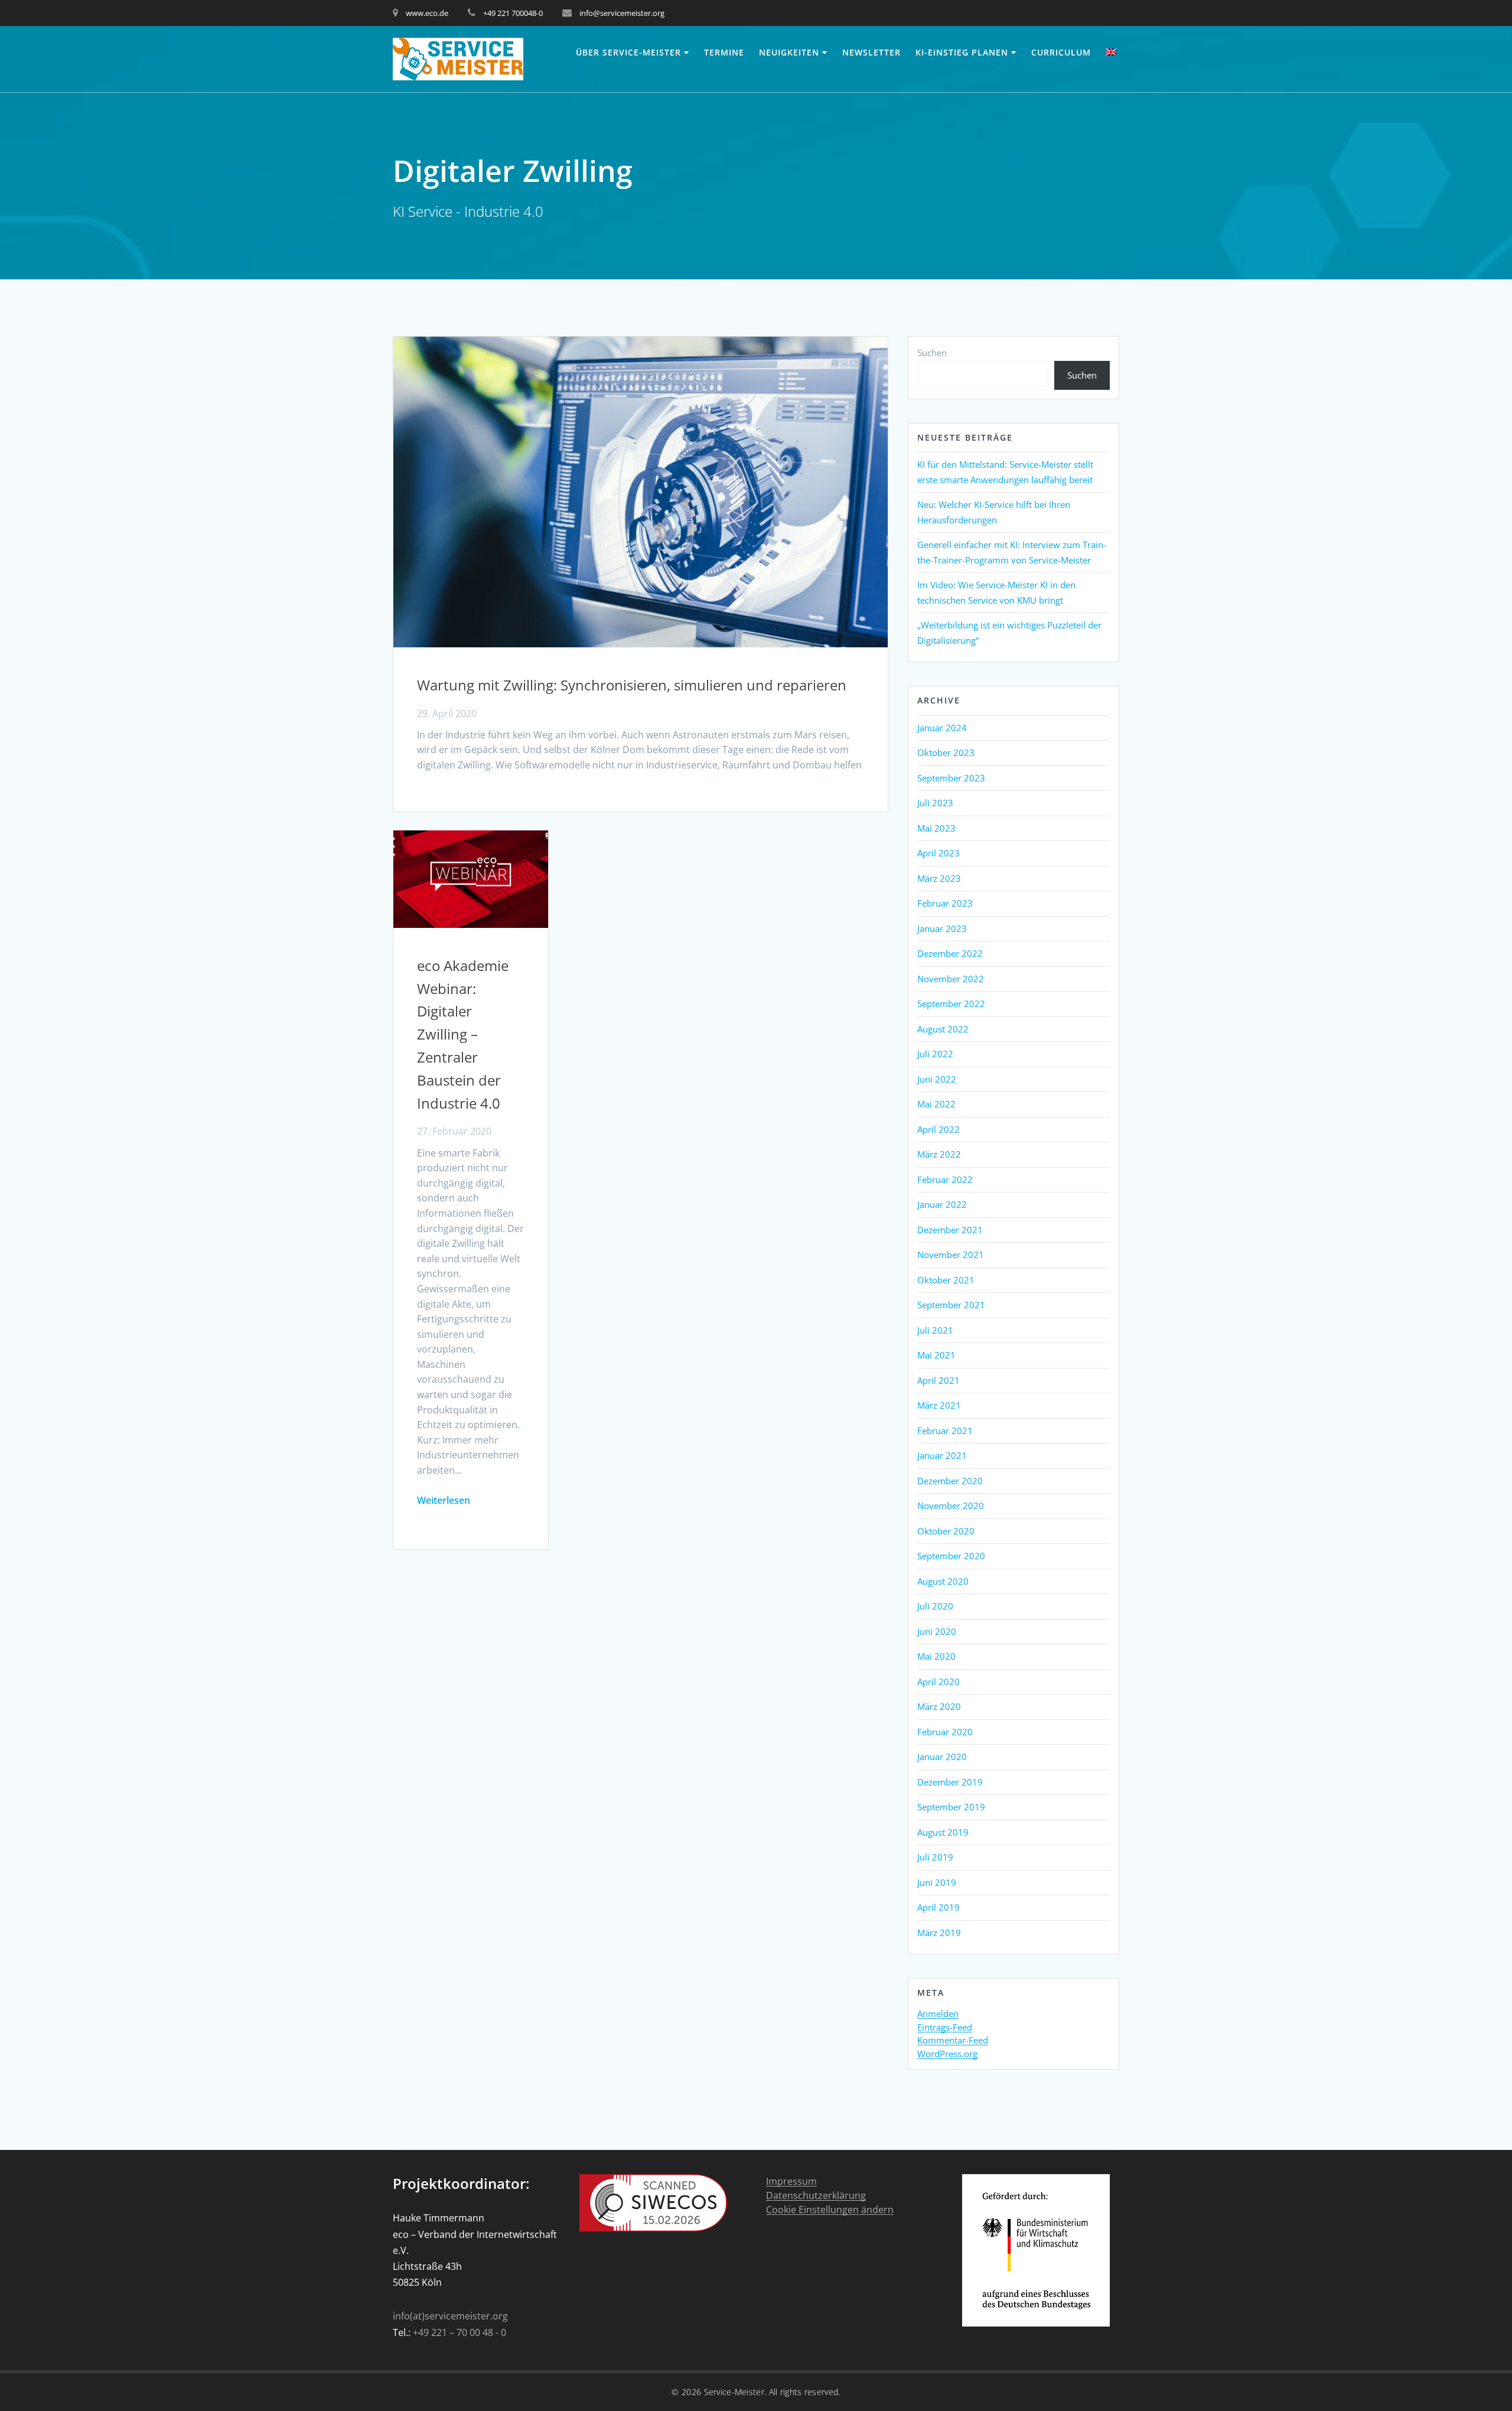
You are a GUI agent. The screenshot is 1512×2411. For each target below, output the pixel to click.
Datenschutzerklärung (816, 2196)
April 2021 (939, 1380)
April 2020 (939, 1682)
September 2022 (951, 1004)
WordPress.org (947, 2054)
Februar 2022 (945, 1180)
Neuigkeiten (789, 52)
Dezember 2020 (950, 1481)
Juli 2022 (935, 1054)
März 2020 (939, 1706)
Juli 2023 (935, 803)
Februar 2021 (945, 1431)
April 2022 (939, 1129)
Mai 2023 (936, 828)
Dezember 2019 (950, 1782)
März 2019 (939, 1933)
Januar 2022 (942, 1204)
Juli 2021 (935, 1330)
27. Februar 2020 (454, 1131)
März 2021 (939, 1405)
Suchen (932, 353)
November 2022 (951, 979)
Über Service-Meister (628, 52)
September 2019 (951, 1807)
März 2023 (939, 878)
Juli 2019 (935, 1857)
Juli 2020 (935, 1606)
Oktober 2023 (946, 752)
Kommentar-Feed (953, 2041)
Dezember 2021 (950, 1230)
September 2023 (951, 778)
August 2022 (943, 1029)
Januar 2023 (942, 928)
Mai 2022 (936, 1104)
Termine (724, 52)
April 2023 (939, 853)
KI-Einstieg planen (962, 52)
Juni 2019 (937, 1882)
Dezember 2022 (950, 953)
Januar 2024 (942, 728)
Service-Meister (734, 2392)
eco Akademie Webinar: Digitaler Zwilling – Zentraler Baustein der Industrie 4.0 (463, 1034)
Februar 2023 (945, 903)
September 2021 (951, 1305)
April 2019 (939, 1907)
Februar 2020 (945, 1732)
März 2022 (939, 1154)
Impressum (791, 2182)
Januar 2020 (942, 1757)
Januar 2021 (942, 1455)
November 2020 (951, 1506)
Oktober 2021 (946, 1280)
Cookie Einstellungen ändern (830, 2210)
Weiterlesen (444, 1500)
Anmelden (938, 2014)
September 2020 (951, 1556)
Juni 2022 (937, 1079)
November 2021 (951, 1255)
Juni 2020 (937, 1631)
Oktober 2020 (946, 1531)
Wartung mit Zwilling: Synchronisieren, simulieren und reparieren (632, 685)
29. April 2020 (447, 713)
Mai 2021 (936, 1355)
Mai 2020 (936, 1656)
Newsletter (871, 52)
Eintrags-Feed (945, 2028)
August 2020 (943, 1581)
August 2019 (943, 1832)
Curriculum (1061, 52)
